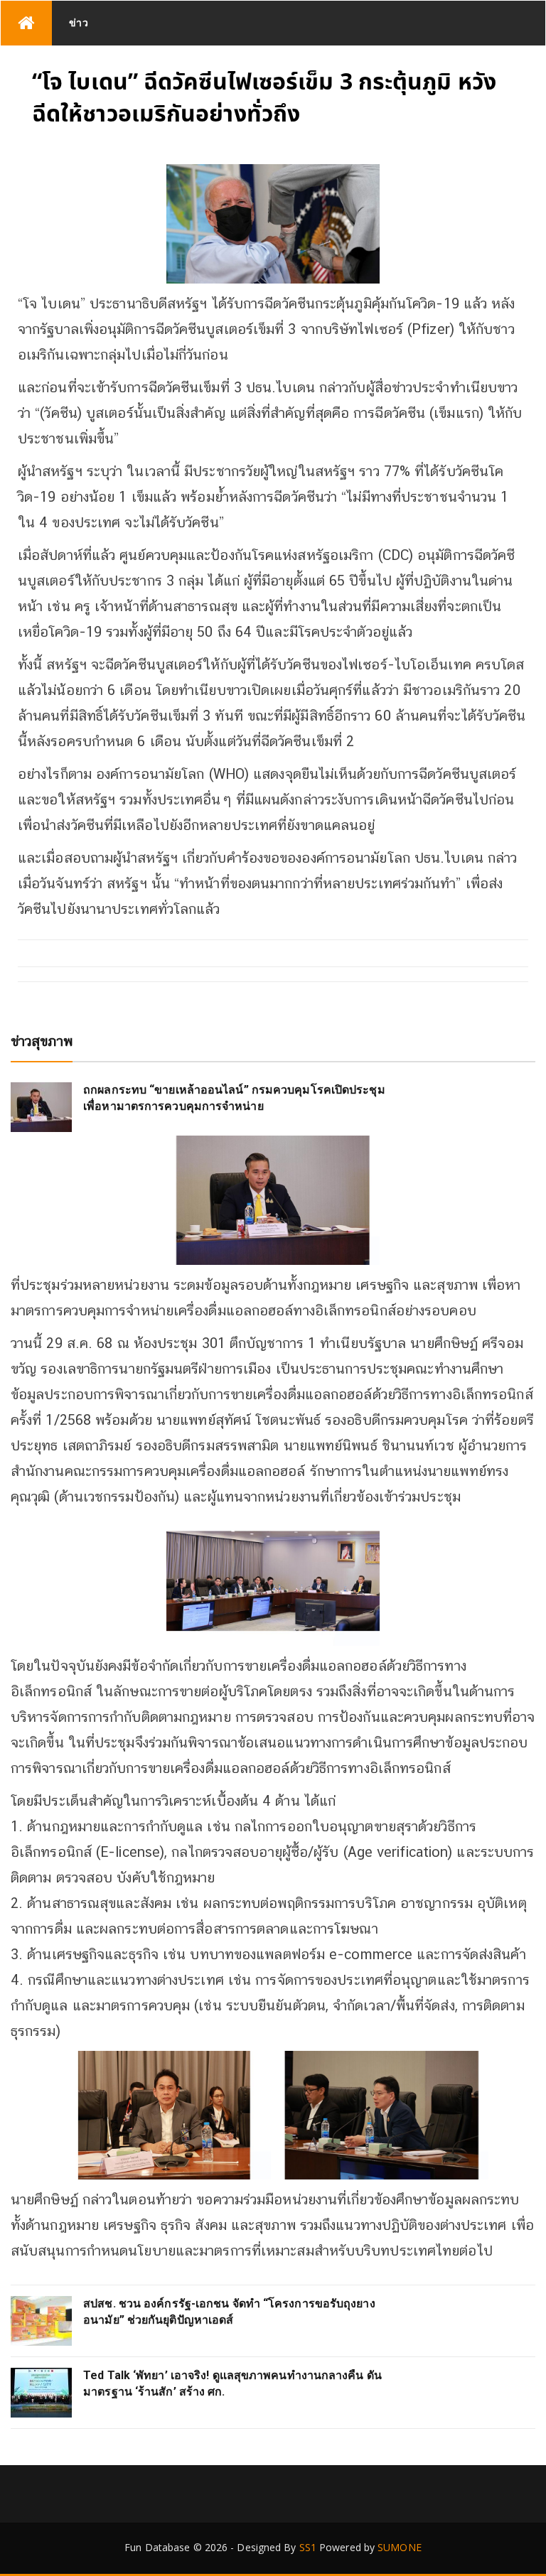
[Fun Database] (26, 23)
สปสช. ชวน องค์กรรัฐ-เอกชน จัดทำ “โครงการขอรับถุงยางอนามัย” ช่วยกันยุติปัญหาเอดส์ (229, 2311)
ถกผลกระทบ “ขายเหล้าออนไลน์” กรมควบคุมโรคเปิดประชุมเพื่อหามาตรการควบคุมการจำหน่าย (234, 1098)
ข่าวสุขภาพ (42, 1041)
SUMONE (400, 2547)
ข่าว (79, 22)
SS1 (308, 2547)
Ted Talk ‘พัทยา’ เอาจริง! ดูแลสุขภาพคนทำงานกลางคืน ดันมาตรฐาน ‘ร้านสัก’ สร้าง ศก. (232, 2383)
